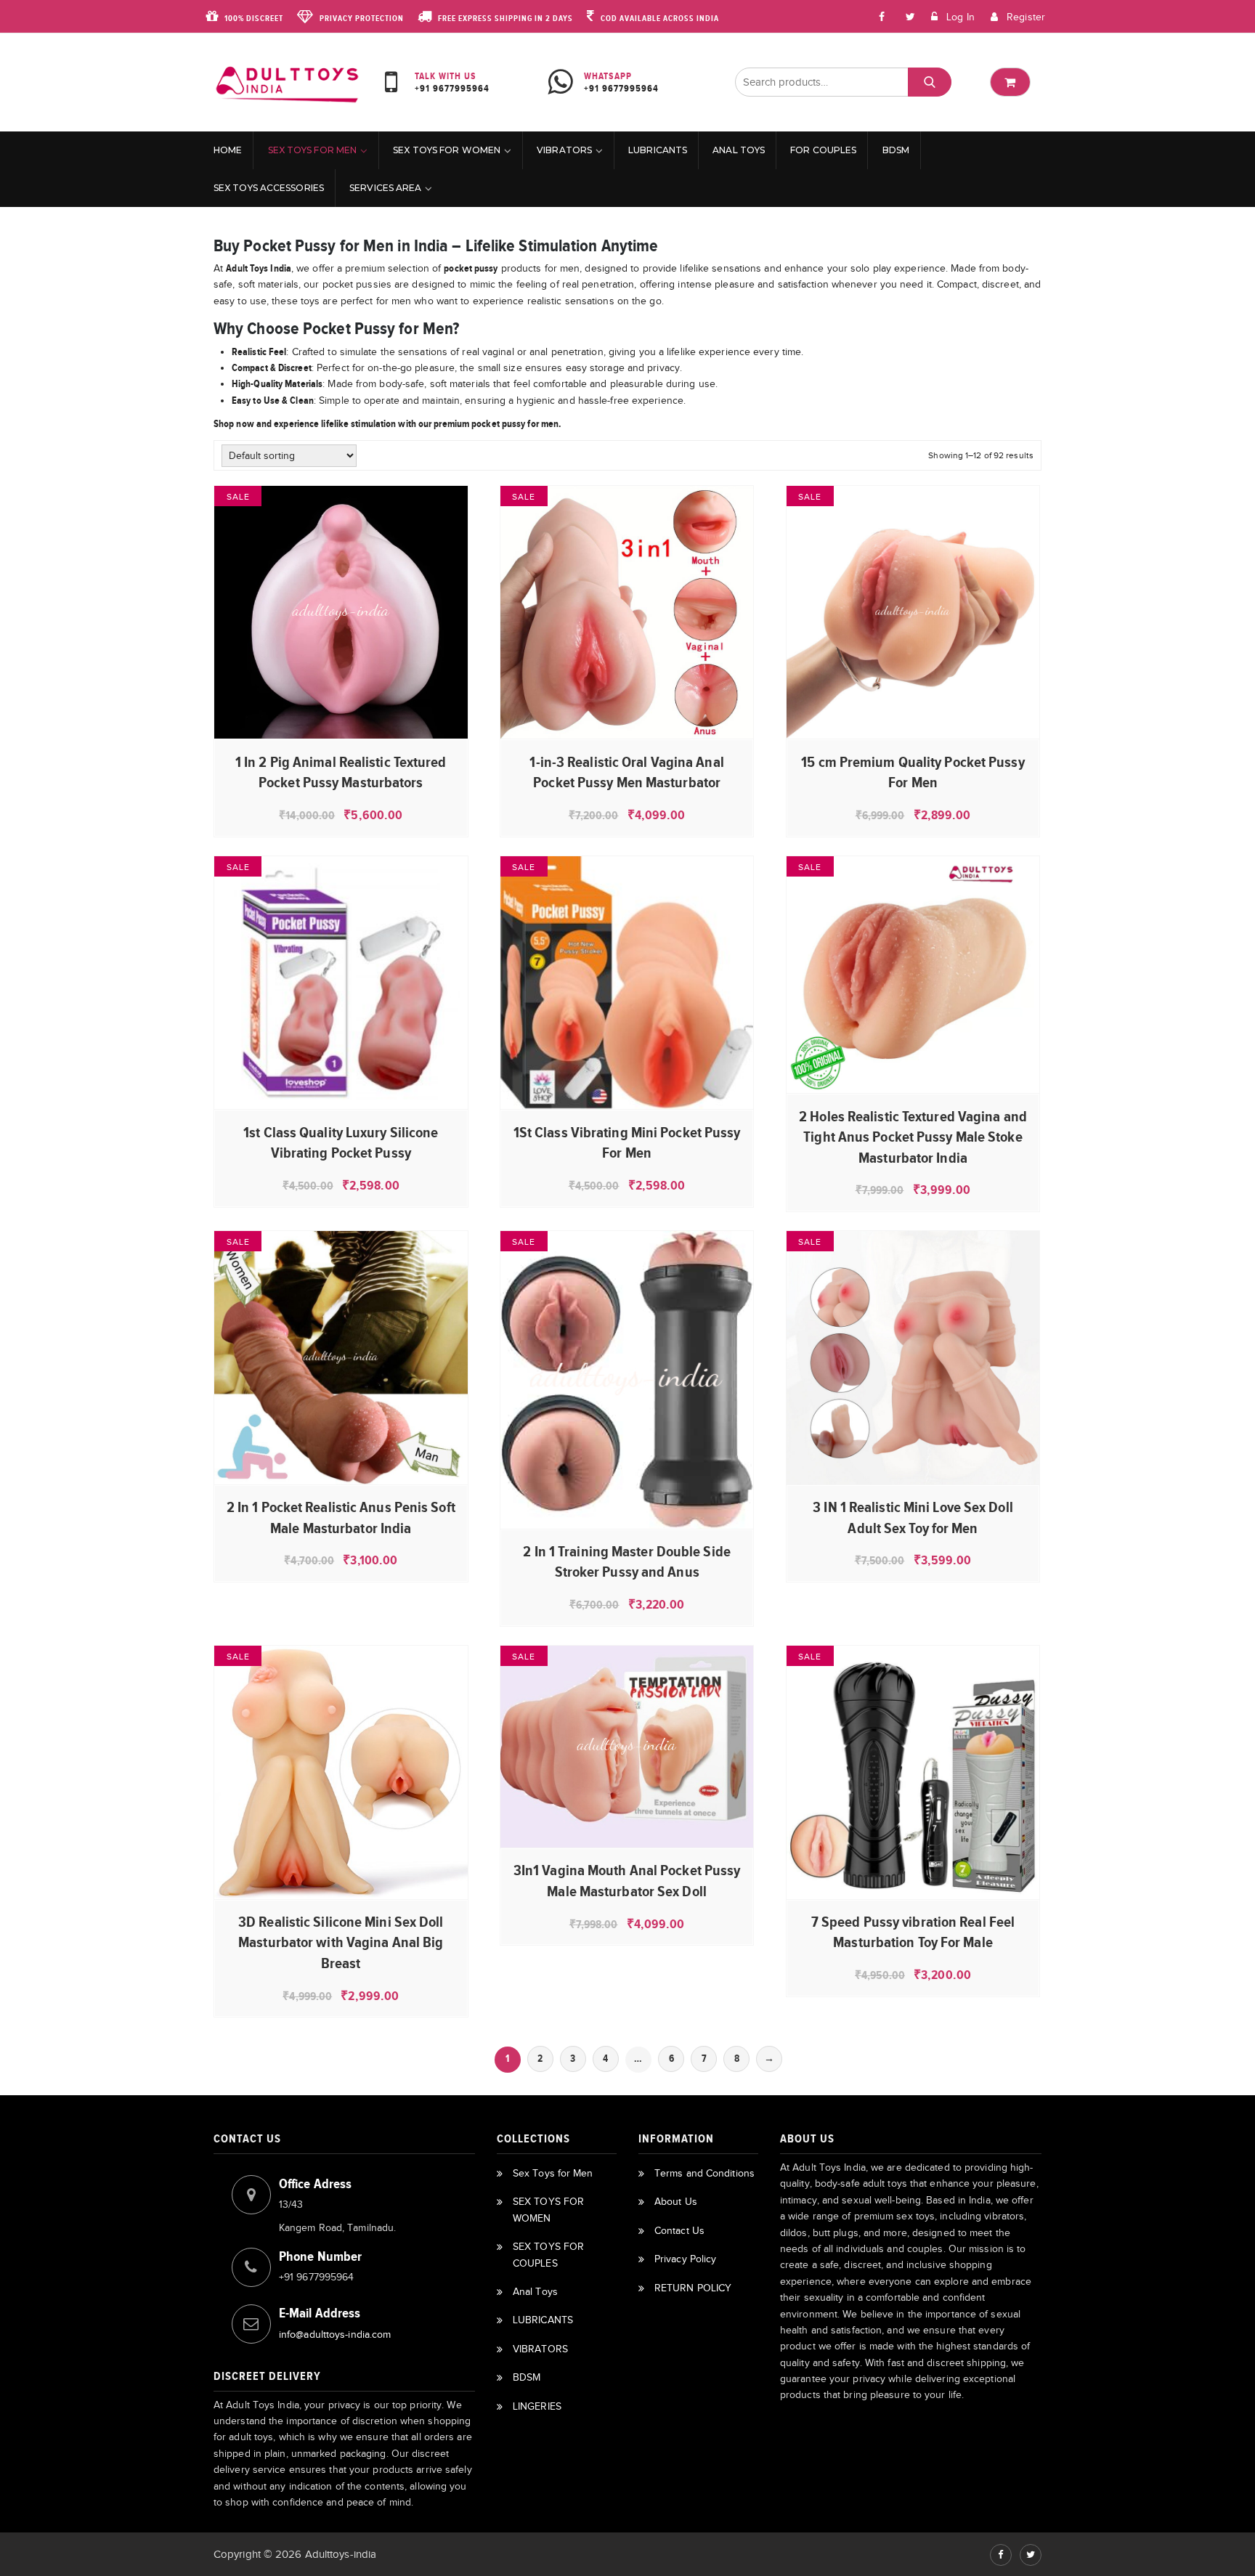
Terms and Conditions (704, 2173)
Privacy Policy (685, 2259)
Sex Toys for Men (313, 150)
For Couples (823, 150)
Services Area (385, 188)
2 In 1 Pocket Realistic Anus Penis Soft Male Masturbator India (341, 1517)
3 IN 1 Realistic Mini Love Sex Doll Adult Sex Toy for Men (913, 1517)
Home (228, 150)
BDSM (896, 150)
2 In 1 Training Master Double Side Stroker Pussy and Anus (626, 1561)
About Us (676, 2202)
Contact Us (679, 2231)
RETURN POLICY (693, 2288)
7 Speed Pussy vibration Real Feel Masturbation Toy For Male (913, 1932)
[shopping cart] (1010, 82)
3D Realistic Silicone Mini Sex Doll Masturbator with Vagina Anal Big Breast (341, 1942)
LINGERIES (537, 2406)
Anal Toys (739, 150)
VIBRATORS (564, 150)
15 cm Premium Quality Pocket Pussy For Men (913, 772)
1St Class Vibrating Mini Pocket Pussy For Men (627, 1142)
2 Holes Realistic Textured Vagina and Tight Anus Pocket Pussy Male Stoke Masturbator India (913, 1137)
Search (929, 82)
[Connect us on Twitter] (1031, 2555)
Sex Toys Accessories (269, 188)
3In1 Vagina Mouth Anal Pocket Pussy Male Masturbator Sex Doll (627, 1880)
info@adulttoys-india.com (335, 2335)
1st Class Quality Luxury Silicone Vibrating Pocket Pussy (341, 1142)
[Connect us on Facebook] (882, 16)
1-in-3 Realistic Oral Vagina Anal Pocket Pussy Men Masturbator (626, 772)
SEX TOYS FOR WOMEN (447, 150)
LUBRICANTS (658, 150)
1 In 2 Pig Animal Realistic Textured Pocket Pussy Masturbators (341, 772)
